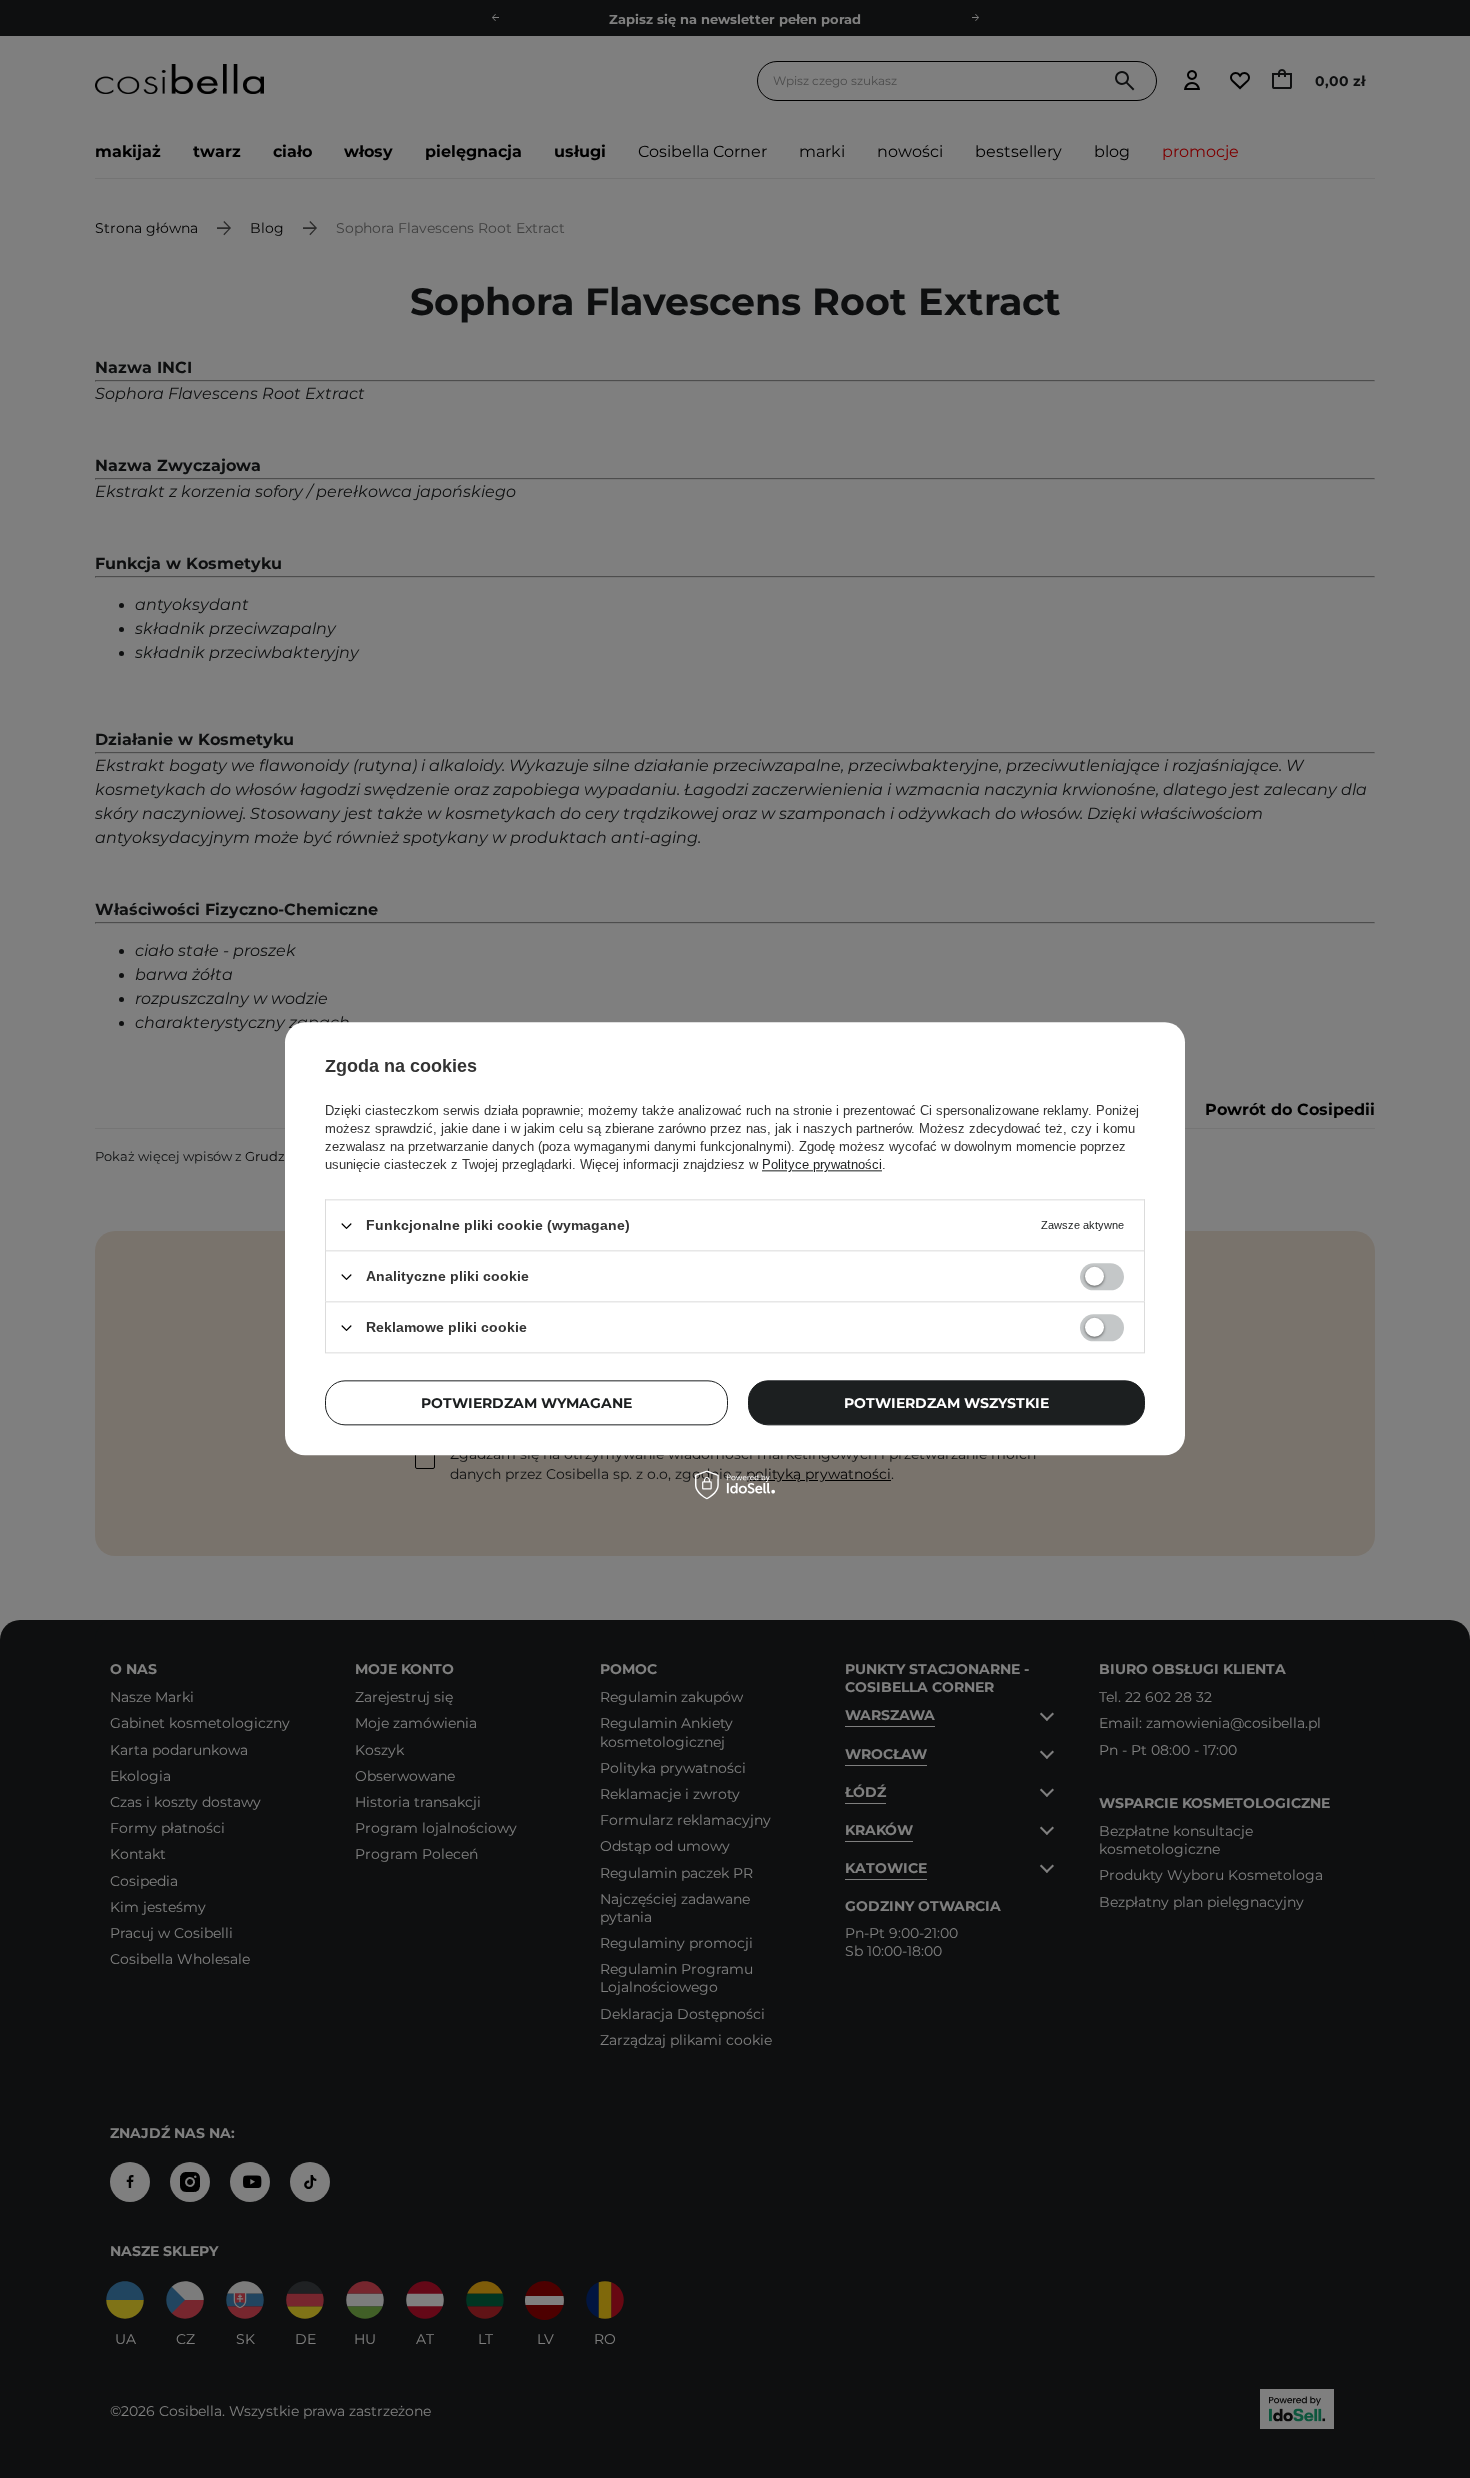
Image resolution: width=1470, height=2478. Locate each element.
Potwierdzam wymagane (526, 1403)
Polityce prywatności (822, 1164)
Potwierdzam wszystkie (946, 1403)
